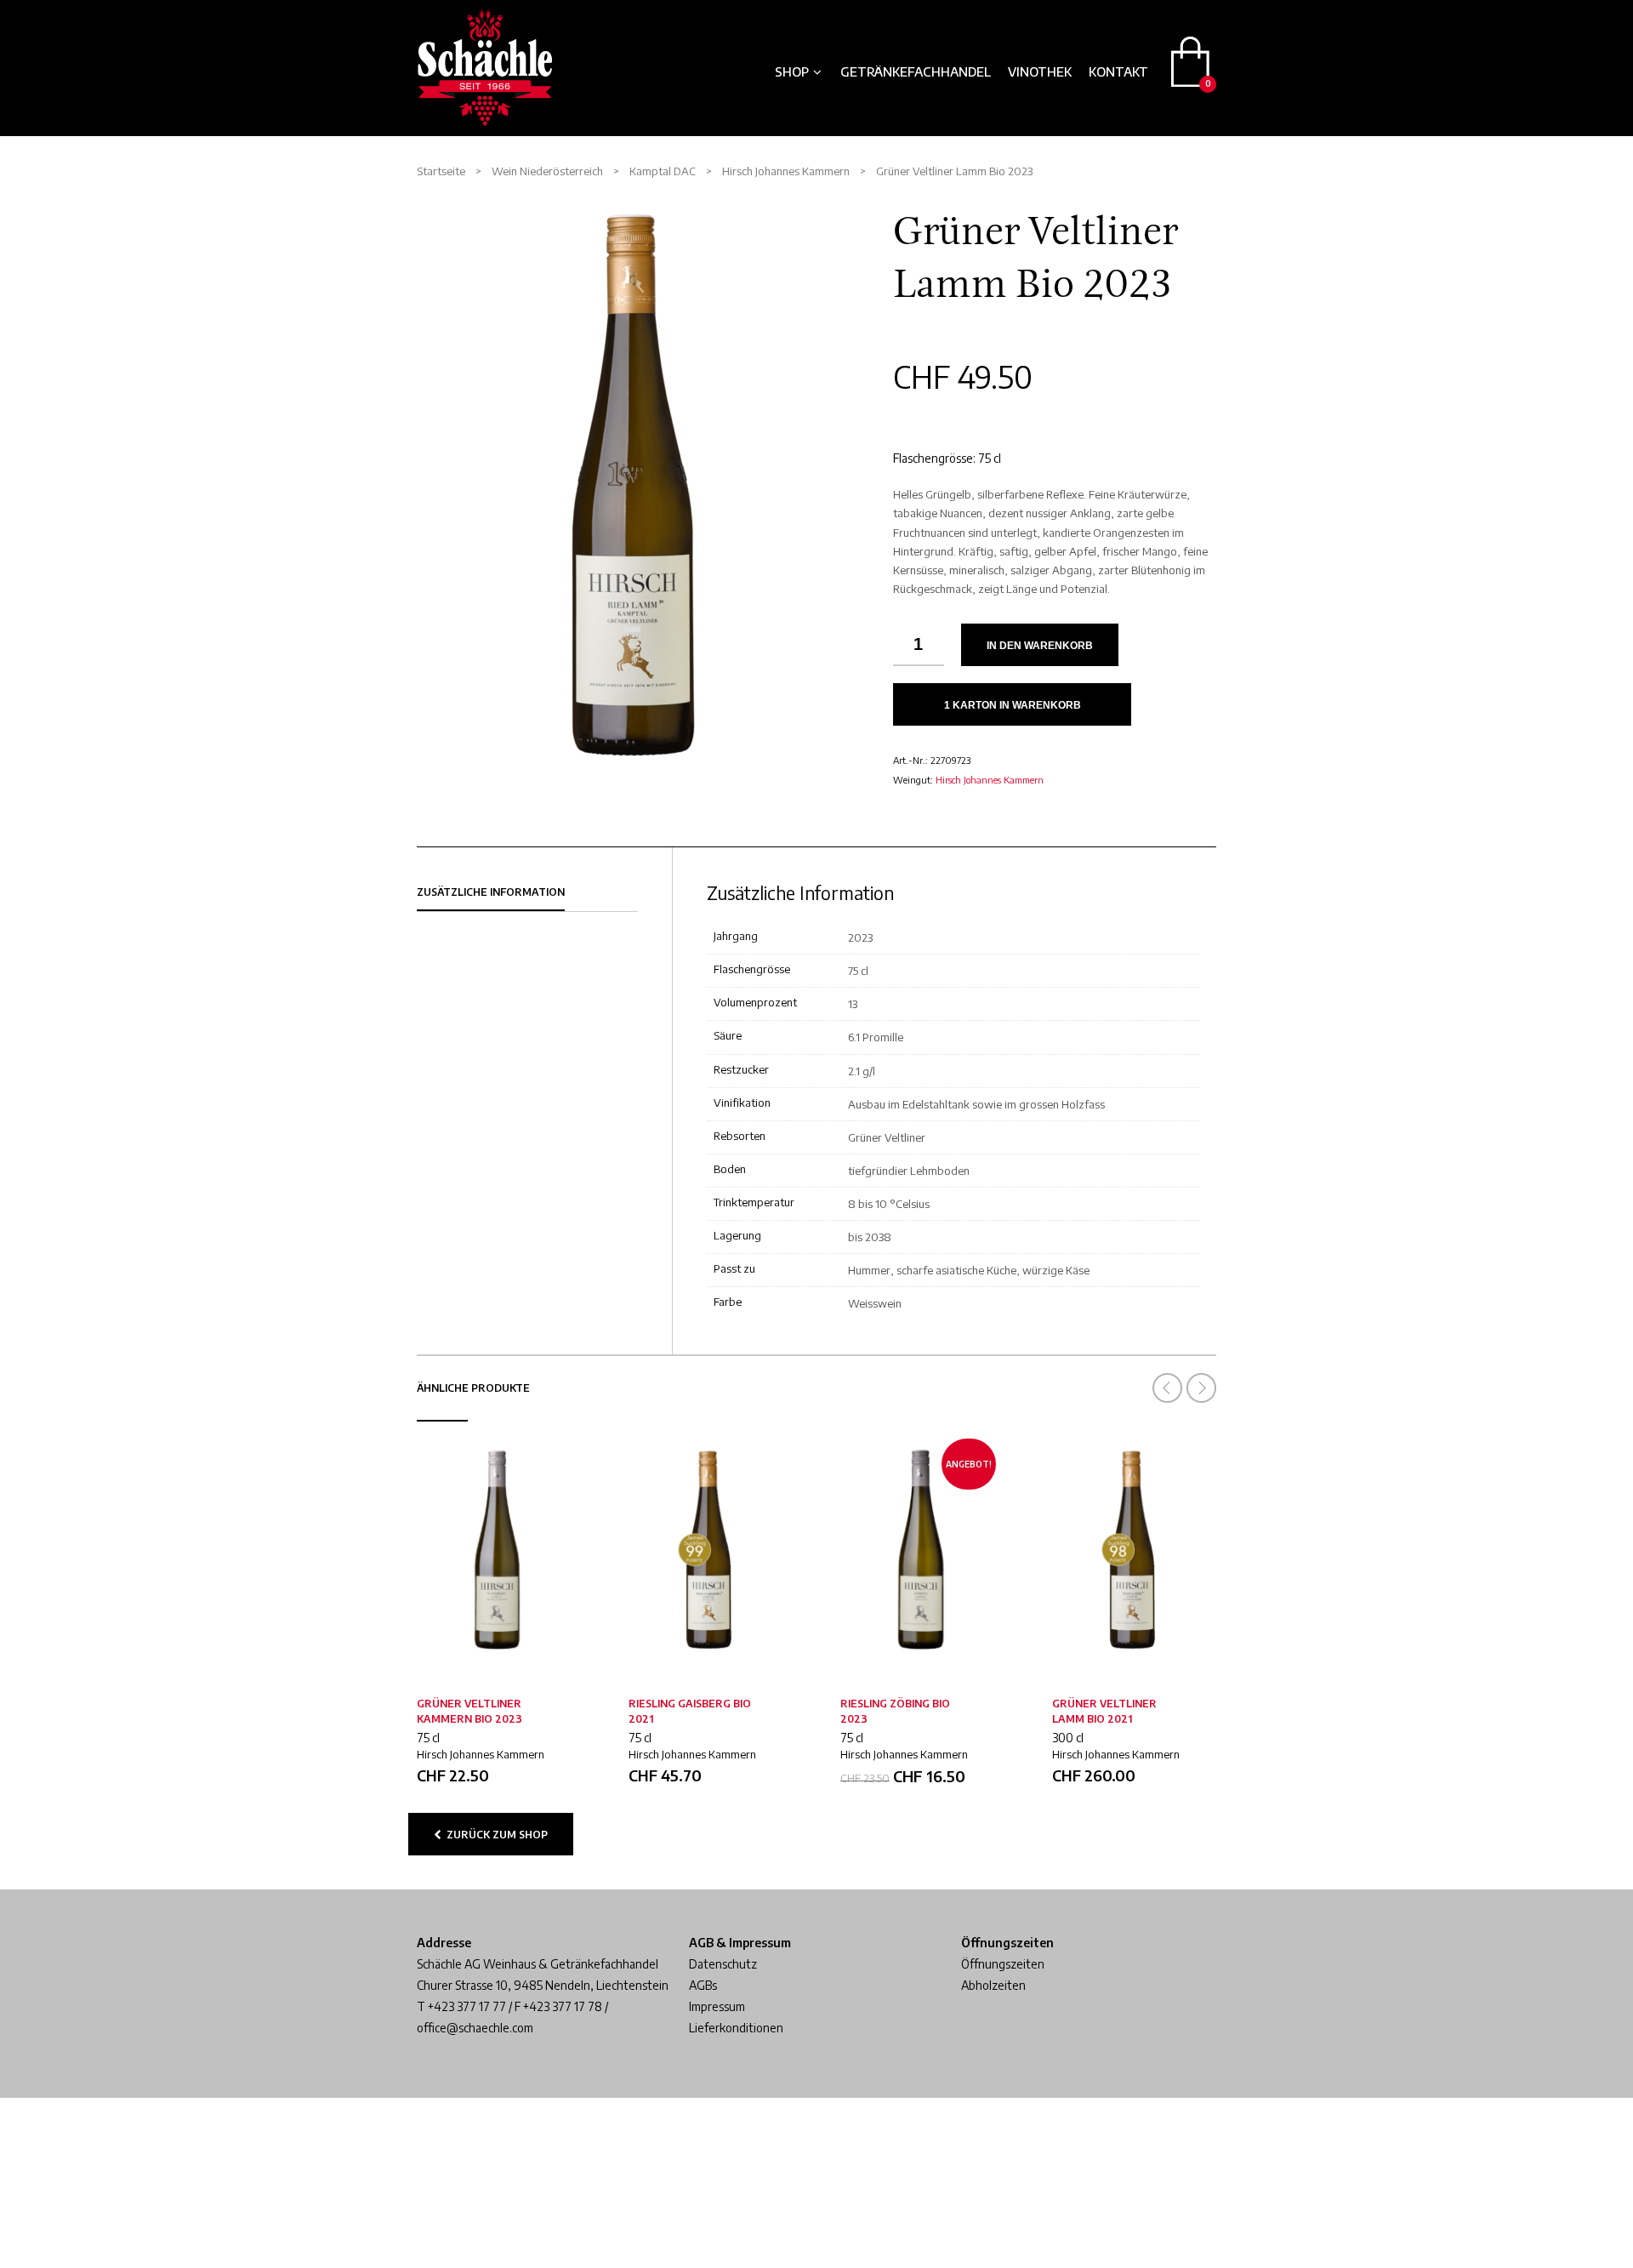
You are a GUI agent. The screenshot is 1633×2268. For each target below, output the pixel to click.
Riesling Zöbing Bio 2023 (895, 1711)
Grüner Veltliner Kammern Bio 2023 (469, 1711)
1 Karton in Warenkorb (1013, 705)
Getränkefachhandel (916, 71)
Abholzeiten (993, 1985)
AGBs (703, 1985)
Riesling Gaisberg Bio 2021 (690, 1711)
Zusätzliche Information (491, 892)
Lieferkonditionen (736, 2028)
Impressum (717, 2006)
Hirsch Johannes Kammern (990, 780)
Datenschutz (723, 1964)
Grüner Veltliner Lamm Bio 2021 (1104, 1711)
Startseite (441, 171)
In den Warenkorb (1040, 646)
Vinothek (1040, 71)
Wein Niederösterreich (547, 171)
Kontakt (1118, 71)
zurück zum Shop (495, 1835)
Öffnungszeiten (1003, 1964)
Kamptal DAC (663, 171)
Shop (792, 71)
